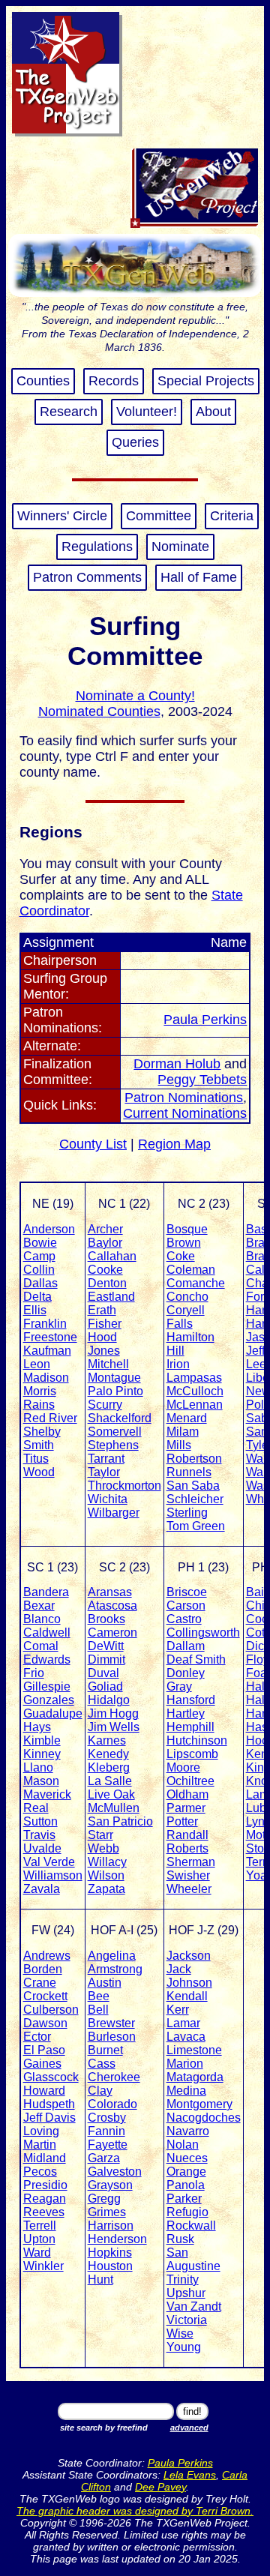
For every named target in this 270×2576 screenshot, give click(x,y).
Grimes (107, 2212)
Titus (36, 1459)
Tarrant (106, 1459)
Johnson (189, 1983)
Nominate (180, 547)
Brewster (111, 2023)
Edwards (47, 1659)
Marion (185, 2064)
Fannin (106, 2131)
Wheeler (189, 1889)
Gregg (104, 2199)
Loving (41, 2131)
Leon (37, 1364)
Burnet (105, 2050)
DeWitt (106, 1646)
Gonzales (49, 1700)
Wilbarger (114, 1513)
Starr (100, 1835)
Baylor (105, 1243)
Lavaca (186, 2037)
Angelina (112, 1956)
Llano (38, 1767)
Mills (179, 1445)
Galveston (115, 2172)
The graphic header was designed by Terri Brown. (135, 2511)
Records (114, 381)
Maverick (47, 1794)
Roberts (187, 1848)
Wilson (106, 1875)
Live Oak (111, 1794)
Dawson (45, 2023)
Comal (41, 1646)
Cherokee (114, 2077)
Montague (114, 1378)
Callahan (112, 1256)
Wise (180, 2333)
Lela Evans (190, 2475)
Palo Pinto (115, 1391)
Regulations (97, 547)
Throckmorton (124, 1486)
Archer (105, 1229)
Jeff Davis (49, 2118)
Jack (179, 1969)
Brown (184, 1243)
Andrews (47, 1956)
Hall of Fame (199, 577)
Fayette (108, 2145)
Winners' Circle (62, 516)
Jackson (189, 1956)
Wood (39, 1472)
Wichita (108, 1499)
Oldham (187, 1794)
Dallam (186, 1646)
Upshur (186, 2293)
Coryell (186, 1310)
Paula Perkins (205, 1020)
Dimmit (106, 1659)
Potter (182, 1821)
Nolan (183, 2145)
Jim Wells (114, 1727)
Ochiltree (190, 1781)
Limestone (194, 2050)
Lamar (183, 2023)
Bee (99, 1996)
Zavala (42, 1889)
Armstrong (115, 1969)
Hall (257, 1700)
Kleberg (109, 1767)
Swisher (188, 1875)
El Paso (44, 2050)
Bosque (187, 1229)
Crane (40, 1983)
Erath (102, 1310)
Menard (187, 1418)
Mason (41, 1781)
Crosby (107, 2118)
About (213, 412)
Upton (39, 2239)
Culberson (51, 2010)
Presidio (45, 2185)
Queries (135, 442)
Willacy (107, 1862)
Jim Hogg (113, 1713)
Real (36, 1808)
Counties (43, 381)
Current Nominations (185, 1113)
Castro (184, 1619)
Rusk (180, 2239)
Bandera (46, 1592)
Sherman (191, 1862)
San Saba (193, 1486)
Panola (186, 2185)
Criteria (232, 516)
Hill (175, 1351)
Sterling (187, 1513)
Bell (98, 2010)
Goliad (105, 1686)
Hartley (186, 1713)
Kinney (42, 1754)
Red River (50, 1418)
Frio (34, 1673)
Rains (39, 1405)
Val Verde (49, 1862)
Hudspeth (49, 2104)
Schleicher (195, 1499)
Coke (181, 1256)
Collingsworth (203, 1632)
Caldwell (47, 1632)
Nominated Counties (99, 711)
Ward (37, 2253)
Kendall (187, 1996)
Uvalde (42, 1848)
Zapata (106, 1889)
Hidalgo (109, 1700)
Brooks (106, 1619)
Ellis (35, 1310)
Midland (45, 2158)
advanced (189, 2428)
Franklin (45, 1324)
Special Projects (206, 381)
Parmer (186, 1808)
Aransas (110, 1592)
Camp (39, 1256)
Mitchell (108, 1364)
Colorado (112, 2104)
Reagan (45, 2199)
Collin (39, 1270)
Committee (159, 516)
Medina (186, 2091)
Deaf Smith (196, 1659)
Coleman (191, 1270)
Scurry (105, 1405)
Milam (183, 1432)
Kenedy (108, 1754)
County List (93, 1144)
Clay (100, 2091)
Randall (187, 1835)
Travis (39, 1835)
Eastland (111, 1297)
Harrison (111, 2226)
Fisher (105, 1324)
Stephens (113, 1445)
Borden (43, 1969)
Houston (110, 2266)
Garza (104, 2158)
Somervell (115, 1432)
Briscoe (187, 1592)
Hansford (191, 1700)
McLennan (195, 1405)
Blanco (42, 1619)
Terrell (40, 2226)
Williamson (53, 1875)
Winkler (43, 2266)
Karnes (107, 1740)
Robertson (194, 1459)
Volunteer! (147, 412)
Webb (103, 1848)
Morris (40, 1391)
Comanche (196, 1283)
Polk (258, 1405)
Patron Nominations (184, 1098)
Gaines (42, 2064)
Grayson (110, 2185)
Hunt (100, 2279)
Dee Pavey (160, 2487)
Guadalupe (53, 1713)
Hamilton (190, 1337)
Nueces (187, 2158)
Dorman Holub (177, 1064)
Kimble (42, 1740)
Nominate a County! (135, 696)
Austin (105, 1983)
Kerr (178, 2010)
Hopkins (110, 2253)
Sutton (40, 1821)
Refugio (187, 2212)
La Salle (110, 1781)
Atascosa (112, 1606)
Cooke (105, 1270)
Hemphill (190, 1727)
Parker (184, 2199)
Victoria (187, 2320)
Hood (102, 1337)
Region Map (174, 1144)
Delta (37, 1297)
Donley (186, 1673)
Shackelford (120, 1418)
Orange (186, 2172)
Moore (183, 1767)
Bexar (39, 1606)
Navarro (188, 2131)
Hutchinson (197, 1740)
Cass (102, 2064)
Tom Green (196, 1526)
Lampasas (194, 1378)
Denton (107, 1283)
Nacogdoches (204, 2118)
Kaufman (47, 1351)
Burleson (112, 2037)
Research (69, 412)
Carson (186, 1606)
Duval (103, 1673)
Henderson (117, 2239)
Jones (104, 1351)
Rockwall (191, 2226)
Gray (179, 1686)
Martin (40, 2145)
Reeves (44, 2212)
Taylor (104, 1472)
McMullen (114, 1808)
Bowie (40, 1243)
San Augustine (193, 2259)
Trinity (183, 2279)
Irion (178, 1364)
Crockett (45, 1996)
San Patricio (120, 1821)
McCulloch (195, 1391)
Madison (46, 1378)
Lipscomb (192, 1754)
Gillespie (47, 1686)
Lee (256, 1364)
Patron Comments (87, 577)
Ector (37, 2037)
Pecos (40, 2172)
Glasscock (51, 2077)
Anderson (49, 1229)
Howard (44, 2091)
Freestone (50, 1337)
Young (184, 2347)
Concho (187, 1297)
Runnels (189, 1472)
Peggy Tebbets (202, 1080)
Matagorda (195, 2077)
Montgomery (199, 2104)
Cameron (112, 1632)
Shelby (42, 1432)
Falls (180, 1324)
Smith (39, 1445)
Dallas (40, 1283)
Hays (37, 1727)
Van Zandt (194, 2306)
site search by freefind (104, 2428)
